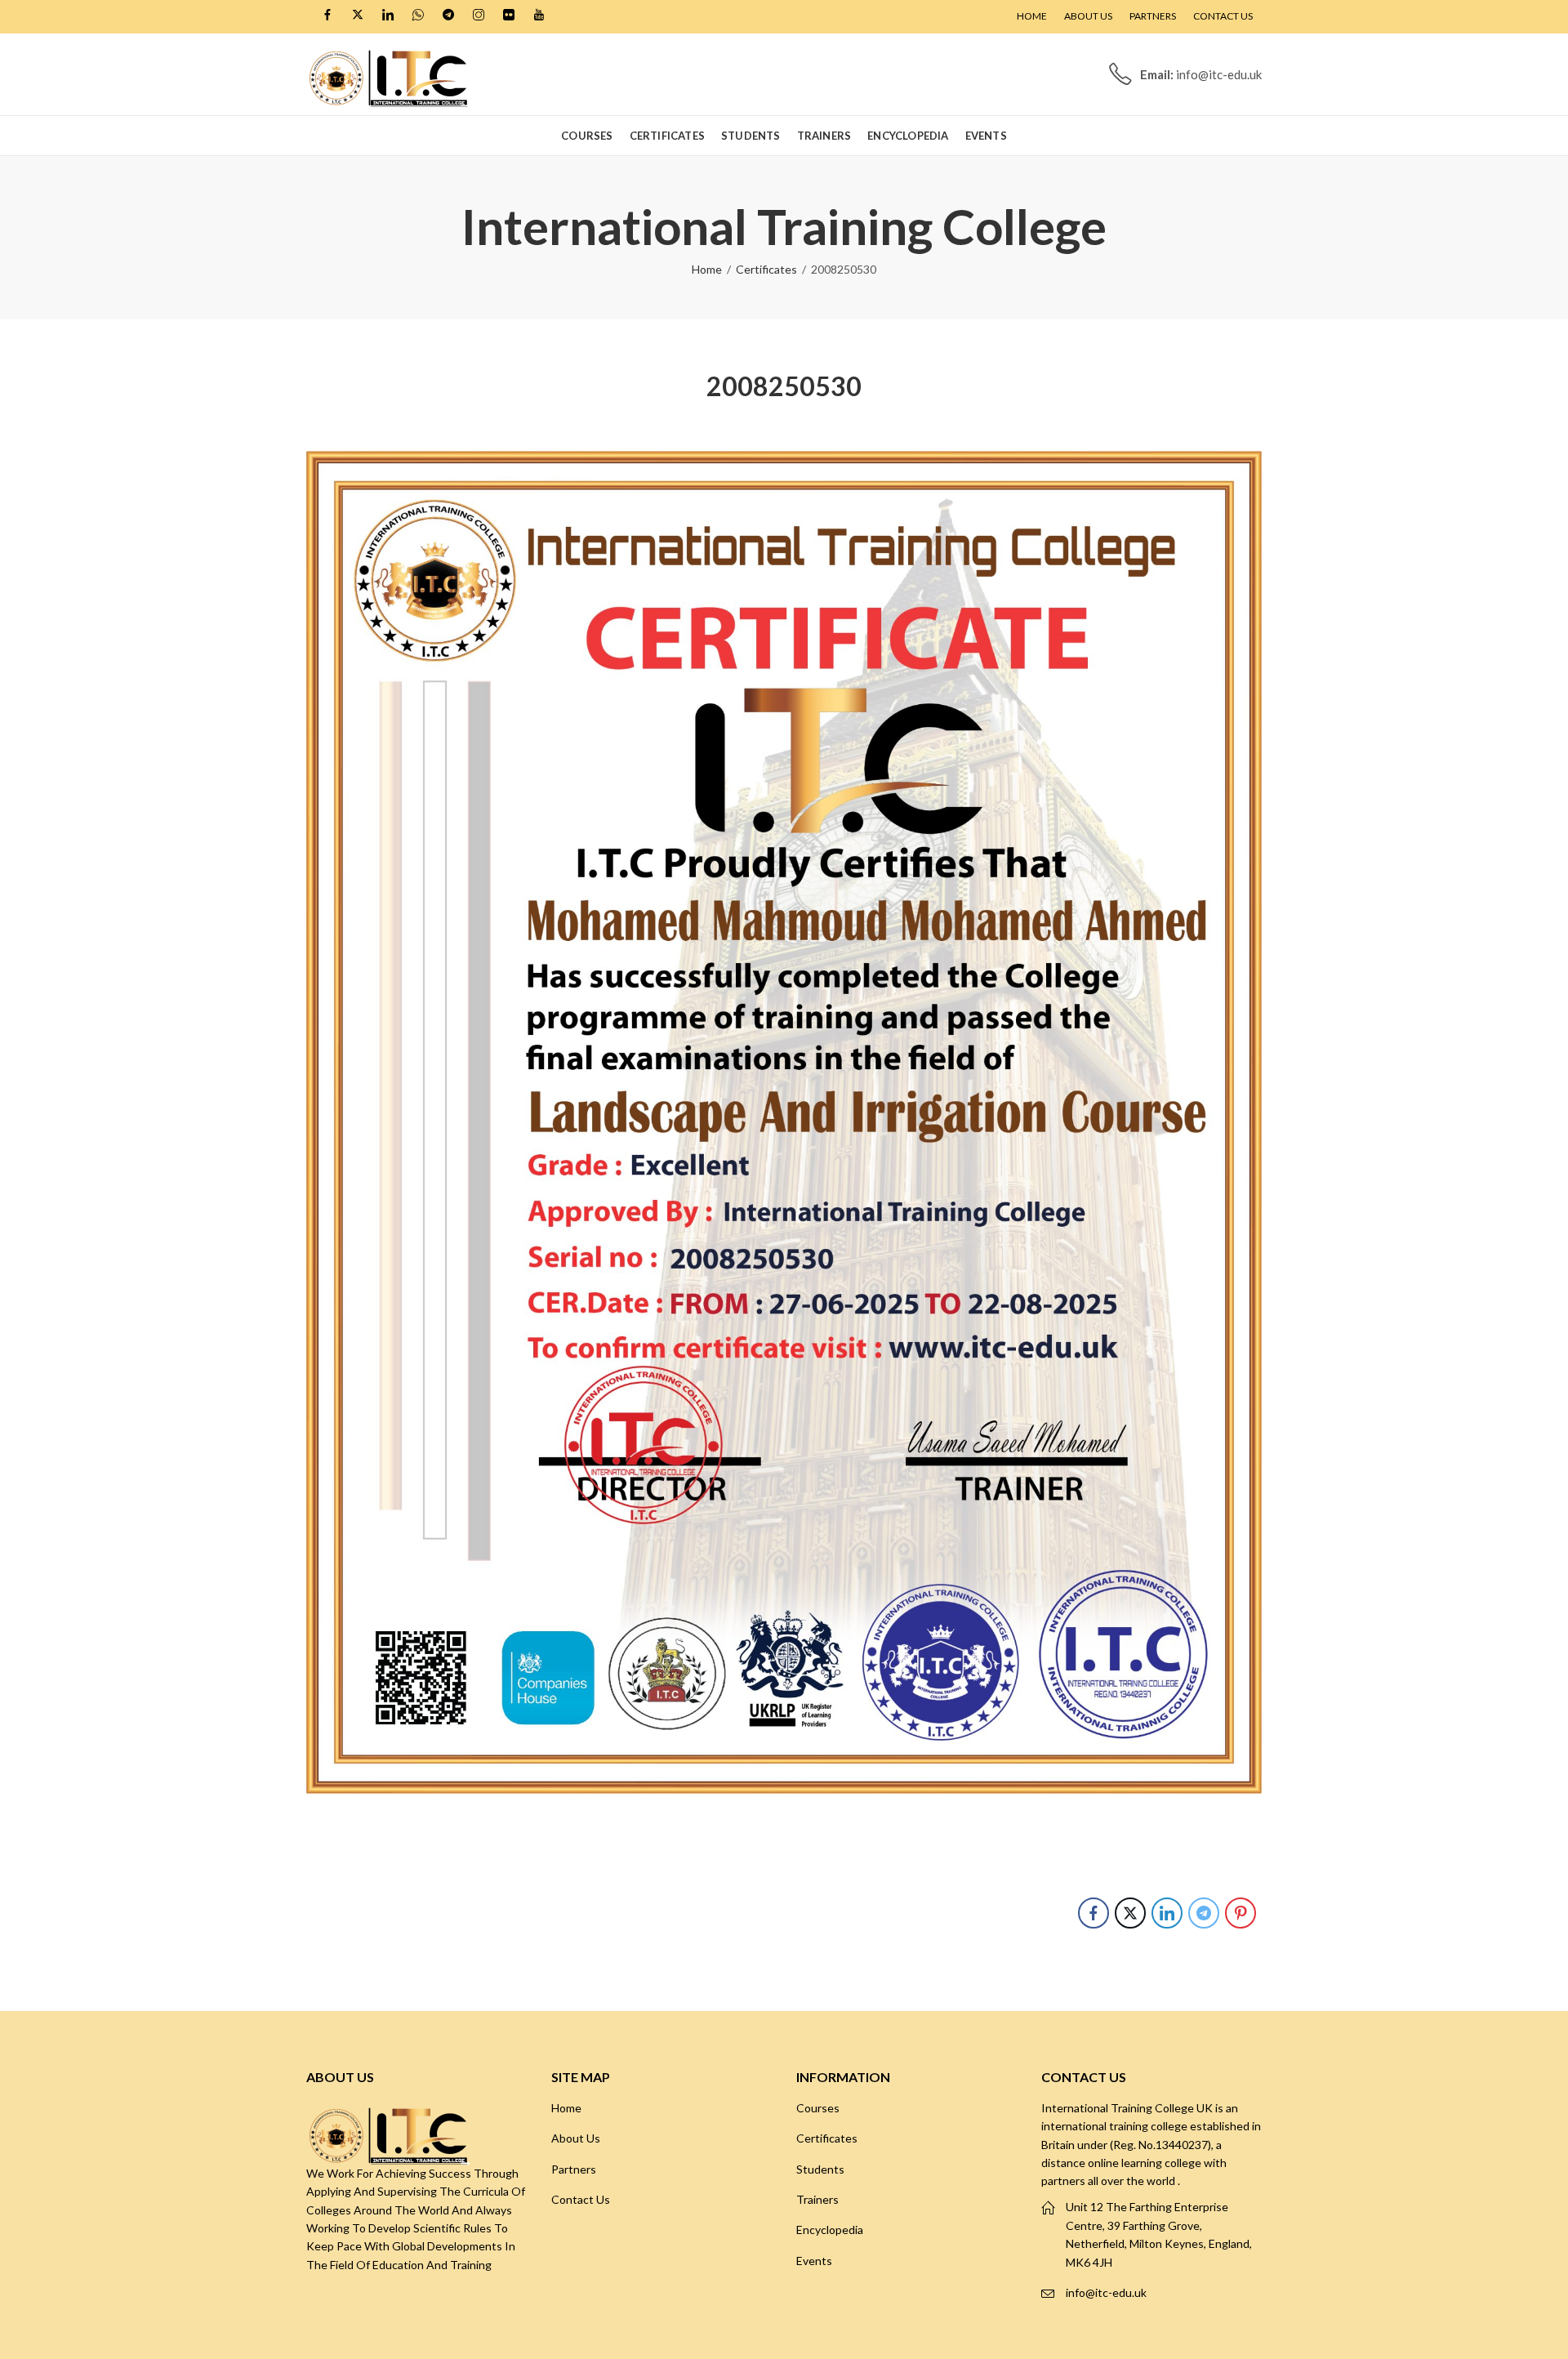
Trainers (817, 2199)
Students (820, 2169)
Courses (818, 2108)
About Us (576, 2138)
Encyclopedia (830, 2230)
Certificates (766, 269)
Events (814, 2261)
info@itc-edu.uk (1106, 2292)
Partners (574, 2169)
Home (707, 269)
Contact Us (581, 2199)
